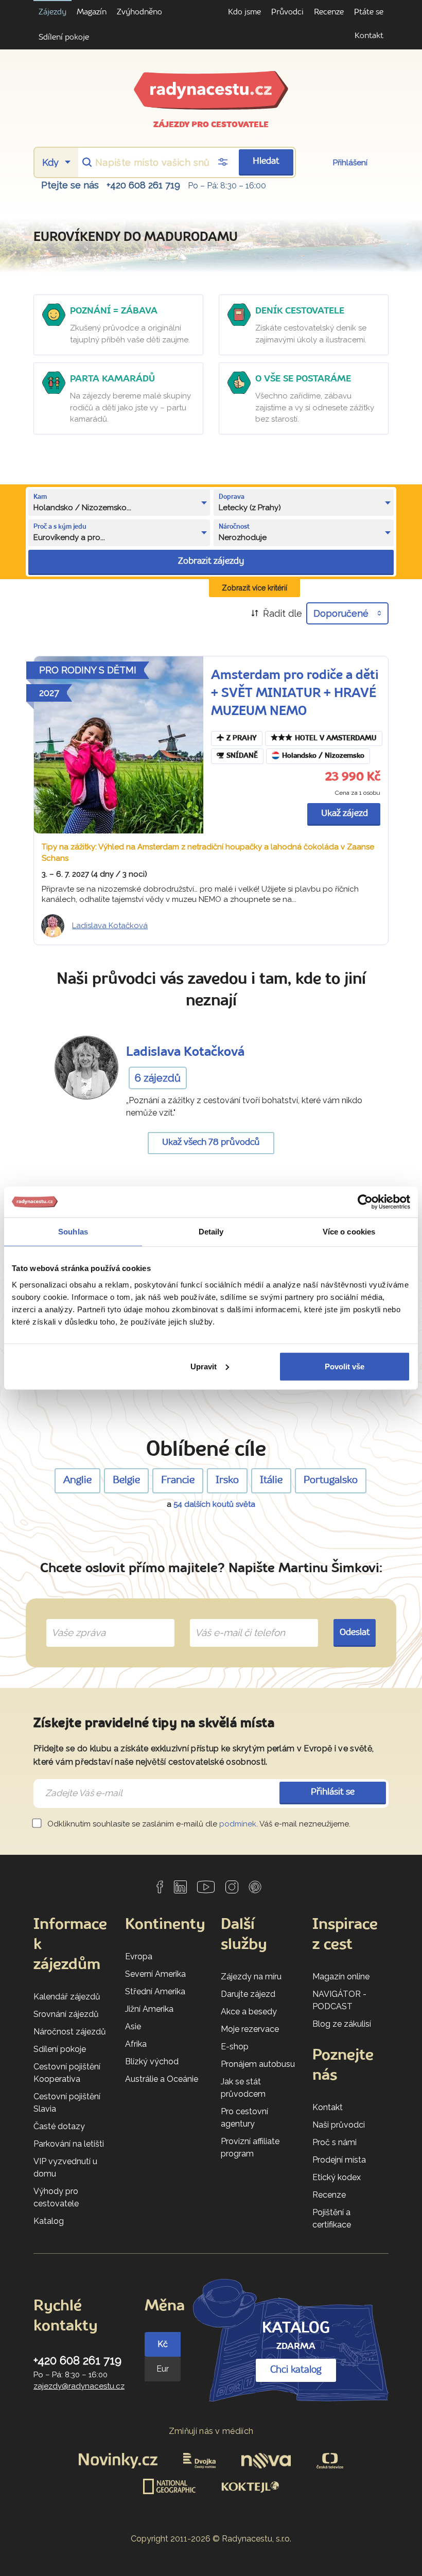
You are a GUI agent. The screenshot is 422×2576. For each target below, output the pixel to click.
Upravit (204, 1366)
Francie (178, 1481)
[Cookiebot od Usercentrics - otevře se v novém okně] (365, 1202)
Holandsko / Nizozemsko (323, 756)
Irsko (227, 1481)
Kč (163, 2344)
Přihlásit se (333, 1792)
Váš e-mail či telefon (232, 1621)
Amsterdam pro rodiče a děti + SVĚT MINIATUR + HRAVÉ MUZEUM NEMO (295, 694)
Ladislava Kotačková (110, 926)
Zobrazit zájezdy (211, 561)
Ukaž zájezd (345, 814)
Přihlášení (350, 163)
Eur (163, 2369)
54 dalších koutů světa (214, 1504)
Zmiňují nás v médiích (211, 2431)
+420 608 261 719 (143, 185)
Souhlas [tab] (73, 1232)
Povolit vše (345, 1366)
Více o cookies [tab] (349, 1232)
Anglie (77, 1481)
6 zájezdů (158, 1078)
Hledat (266, 161)
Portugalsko (331, 1481)
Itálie (271, 1481)
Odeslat (355, 1633)
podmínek (238, 1824)
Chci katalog (296, 2370)
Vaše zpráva (74, 1621)
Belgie (126, 1481)
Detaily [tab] (211, 1232)
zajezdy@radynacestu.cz (79, 2386)
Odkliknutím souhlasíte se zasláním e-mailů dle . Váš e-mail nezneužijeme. (198, 1824)
